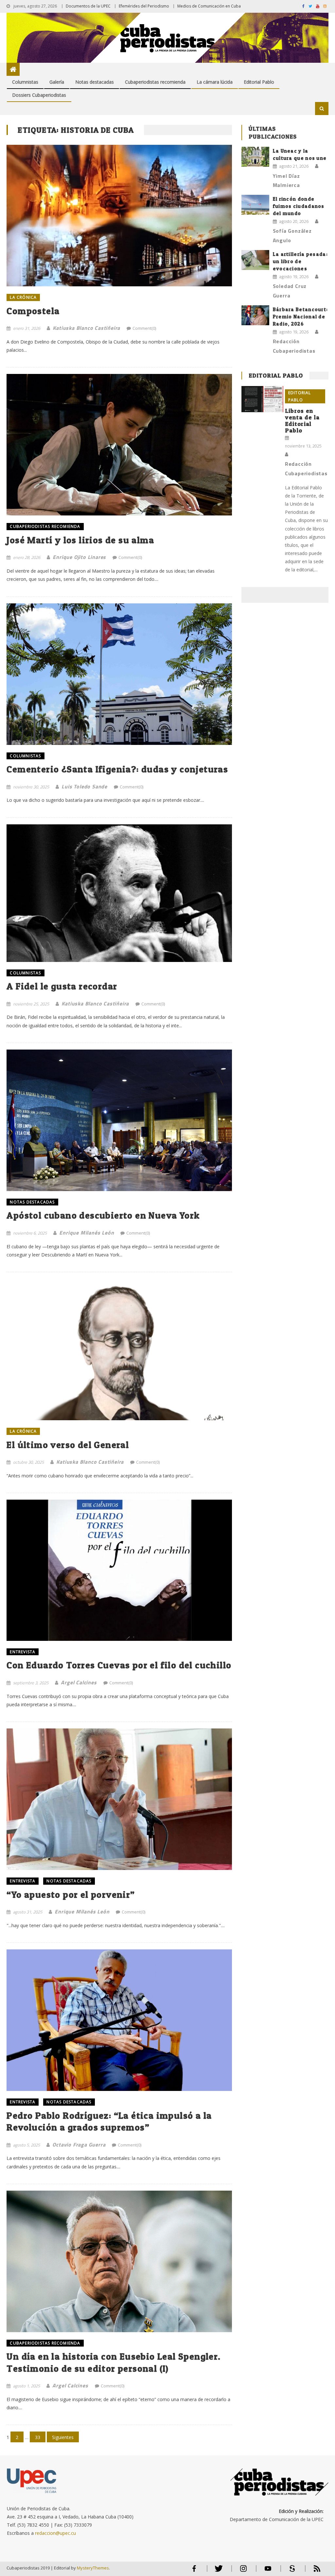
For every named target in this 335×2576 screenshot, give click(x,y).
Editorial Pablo (259, 82)
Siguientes (63, 2437)
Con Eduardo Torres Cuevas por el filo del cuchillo (119, 1665)
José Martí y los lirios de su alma (80, 540)
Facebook (194, 2571)
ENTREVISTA (23, 1652)
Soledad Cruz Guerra (290, 291)
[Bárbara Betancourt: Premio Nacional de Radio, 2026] (255, 315)
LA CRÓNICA (23, 297)
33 (38, 2437)
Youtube (268, 2571)
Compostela (33, 311)
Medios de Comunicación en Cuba (209, 6)
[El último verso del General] (119, 1349)
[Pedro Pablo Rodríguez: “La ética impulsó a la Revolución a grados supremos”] (119, 2020)
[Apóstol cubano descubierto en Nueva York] (119, 1120)
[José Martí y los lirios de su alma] (119, 445)
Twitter (217, 2571)
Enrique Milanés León (87, 1233)
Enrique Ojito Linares (79, 557)
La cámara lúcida (215, 82)
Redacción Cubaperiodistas (294, 346)
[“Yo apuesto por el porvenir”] (119, 1799)
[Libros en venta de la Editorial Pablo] (262, 399)
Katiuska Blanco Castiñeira (86, 328)
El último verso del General (68, 1445)
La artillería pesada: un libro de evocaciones (300, 261)
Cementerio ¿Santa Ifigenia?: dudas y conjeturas (117, 769)
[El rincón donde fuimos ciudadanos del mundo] (255, 205)
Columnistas (25, 82)
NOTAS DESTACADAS (32, 1202)
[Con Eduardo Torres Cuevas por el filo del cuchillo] (119, 1570)
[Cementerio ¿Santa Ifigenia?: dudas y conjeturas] (119, 674)
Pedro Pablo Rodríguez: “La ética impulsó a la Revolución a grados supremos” (109, 2121)
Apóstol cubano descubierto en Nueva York (103, 1215)
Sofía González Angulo (292, 236)
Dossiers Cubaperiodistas (39, 95)
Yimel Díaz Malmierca (286, 181)
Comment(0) (144, 328)
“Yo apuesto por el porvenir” (71, 1894)
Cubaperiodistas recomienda (155, 82)
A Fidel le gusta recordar (62, 986)
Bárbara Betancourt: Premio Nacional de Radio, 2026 (300, 317)
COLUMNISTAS (25, 756)
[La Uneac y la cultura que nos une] (255, 157)
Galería (57, 82)
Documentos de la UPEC (88, 6)
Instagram (243, 2571)
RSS (313, 2571)
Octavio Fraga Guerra (79, 2145)
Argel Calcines (79, 1682)
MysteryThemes (93, 2568)
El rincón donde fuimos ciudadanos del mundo (299, 206)
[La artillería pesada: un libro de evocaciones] (255, 260)
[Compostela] (119, 216)
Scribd (291, 2571)
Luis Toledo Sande (84, 786)
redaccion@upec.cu (55, 2533)
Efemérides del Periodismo (144, 6)
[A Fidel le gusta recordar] (119, 893)
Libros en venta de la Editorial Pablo (302, 421)
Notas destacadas (95, 82)
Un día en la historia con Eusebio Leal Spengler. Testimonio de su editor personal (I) (114, 2362)
